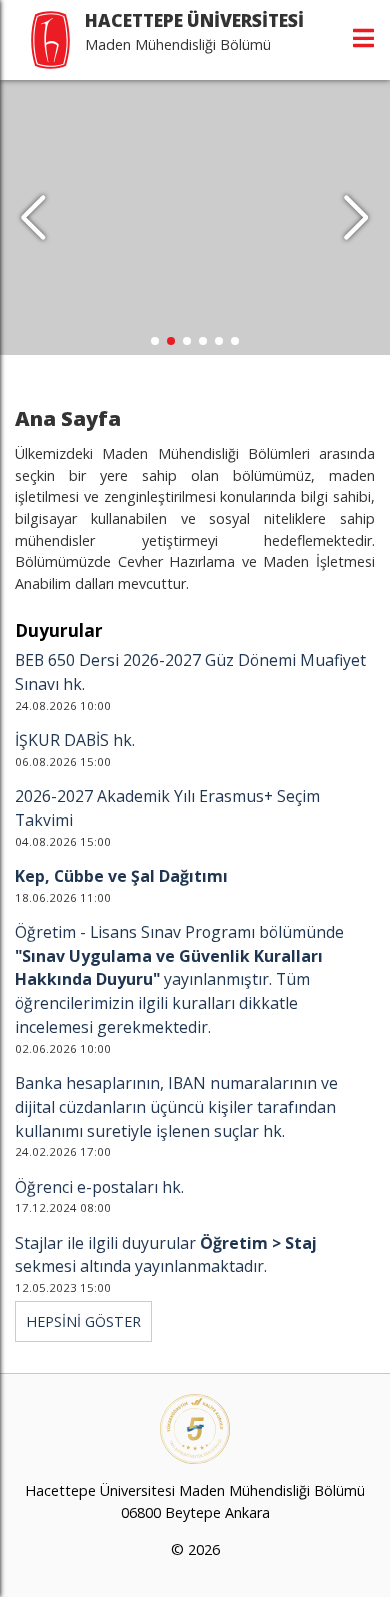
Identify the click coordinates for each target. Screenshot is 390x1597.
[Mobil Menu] (363, 38)
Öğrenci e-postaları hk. (99, 1187)
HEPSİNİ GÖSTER (83, 1321)
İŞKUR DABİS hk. (75, 740)
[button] (356, 218)
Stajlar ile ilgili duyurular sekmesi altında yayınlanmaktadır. (166, 1255)
